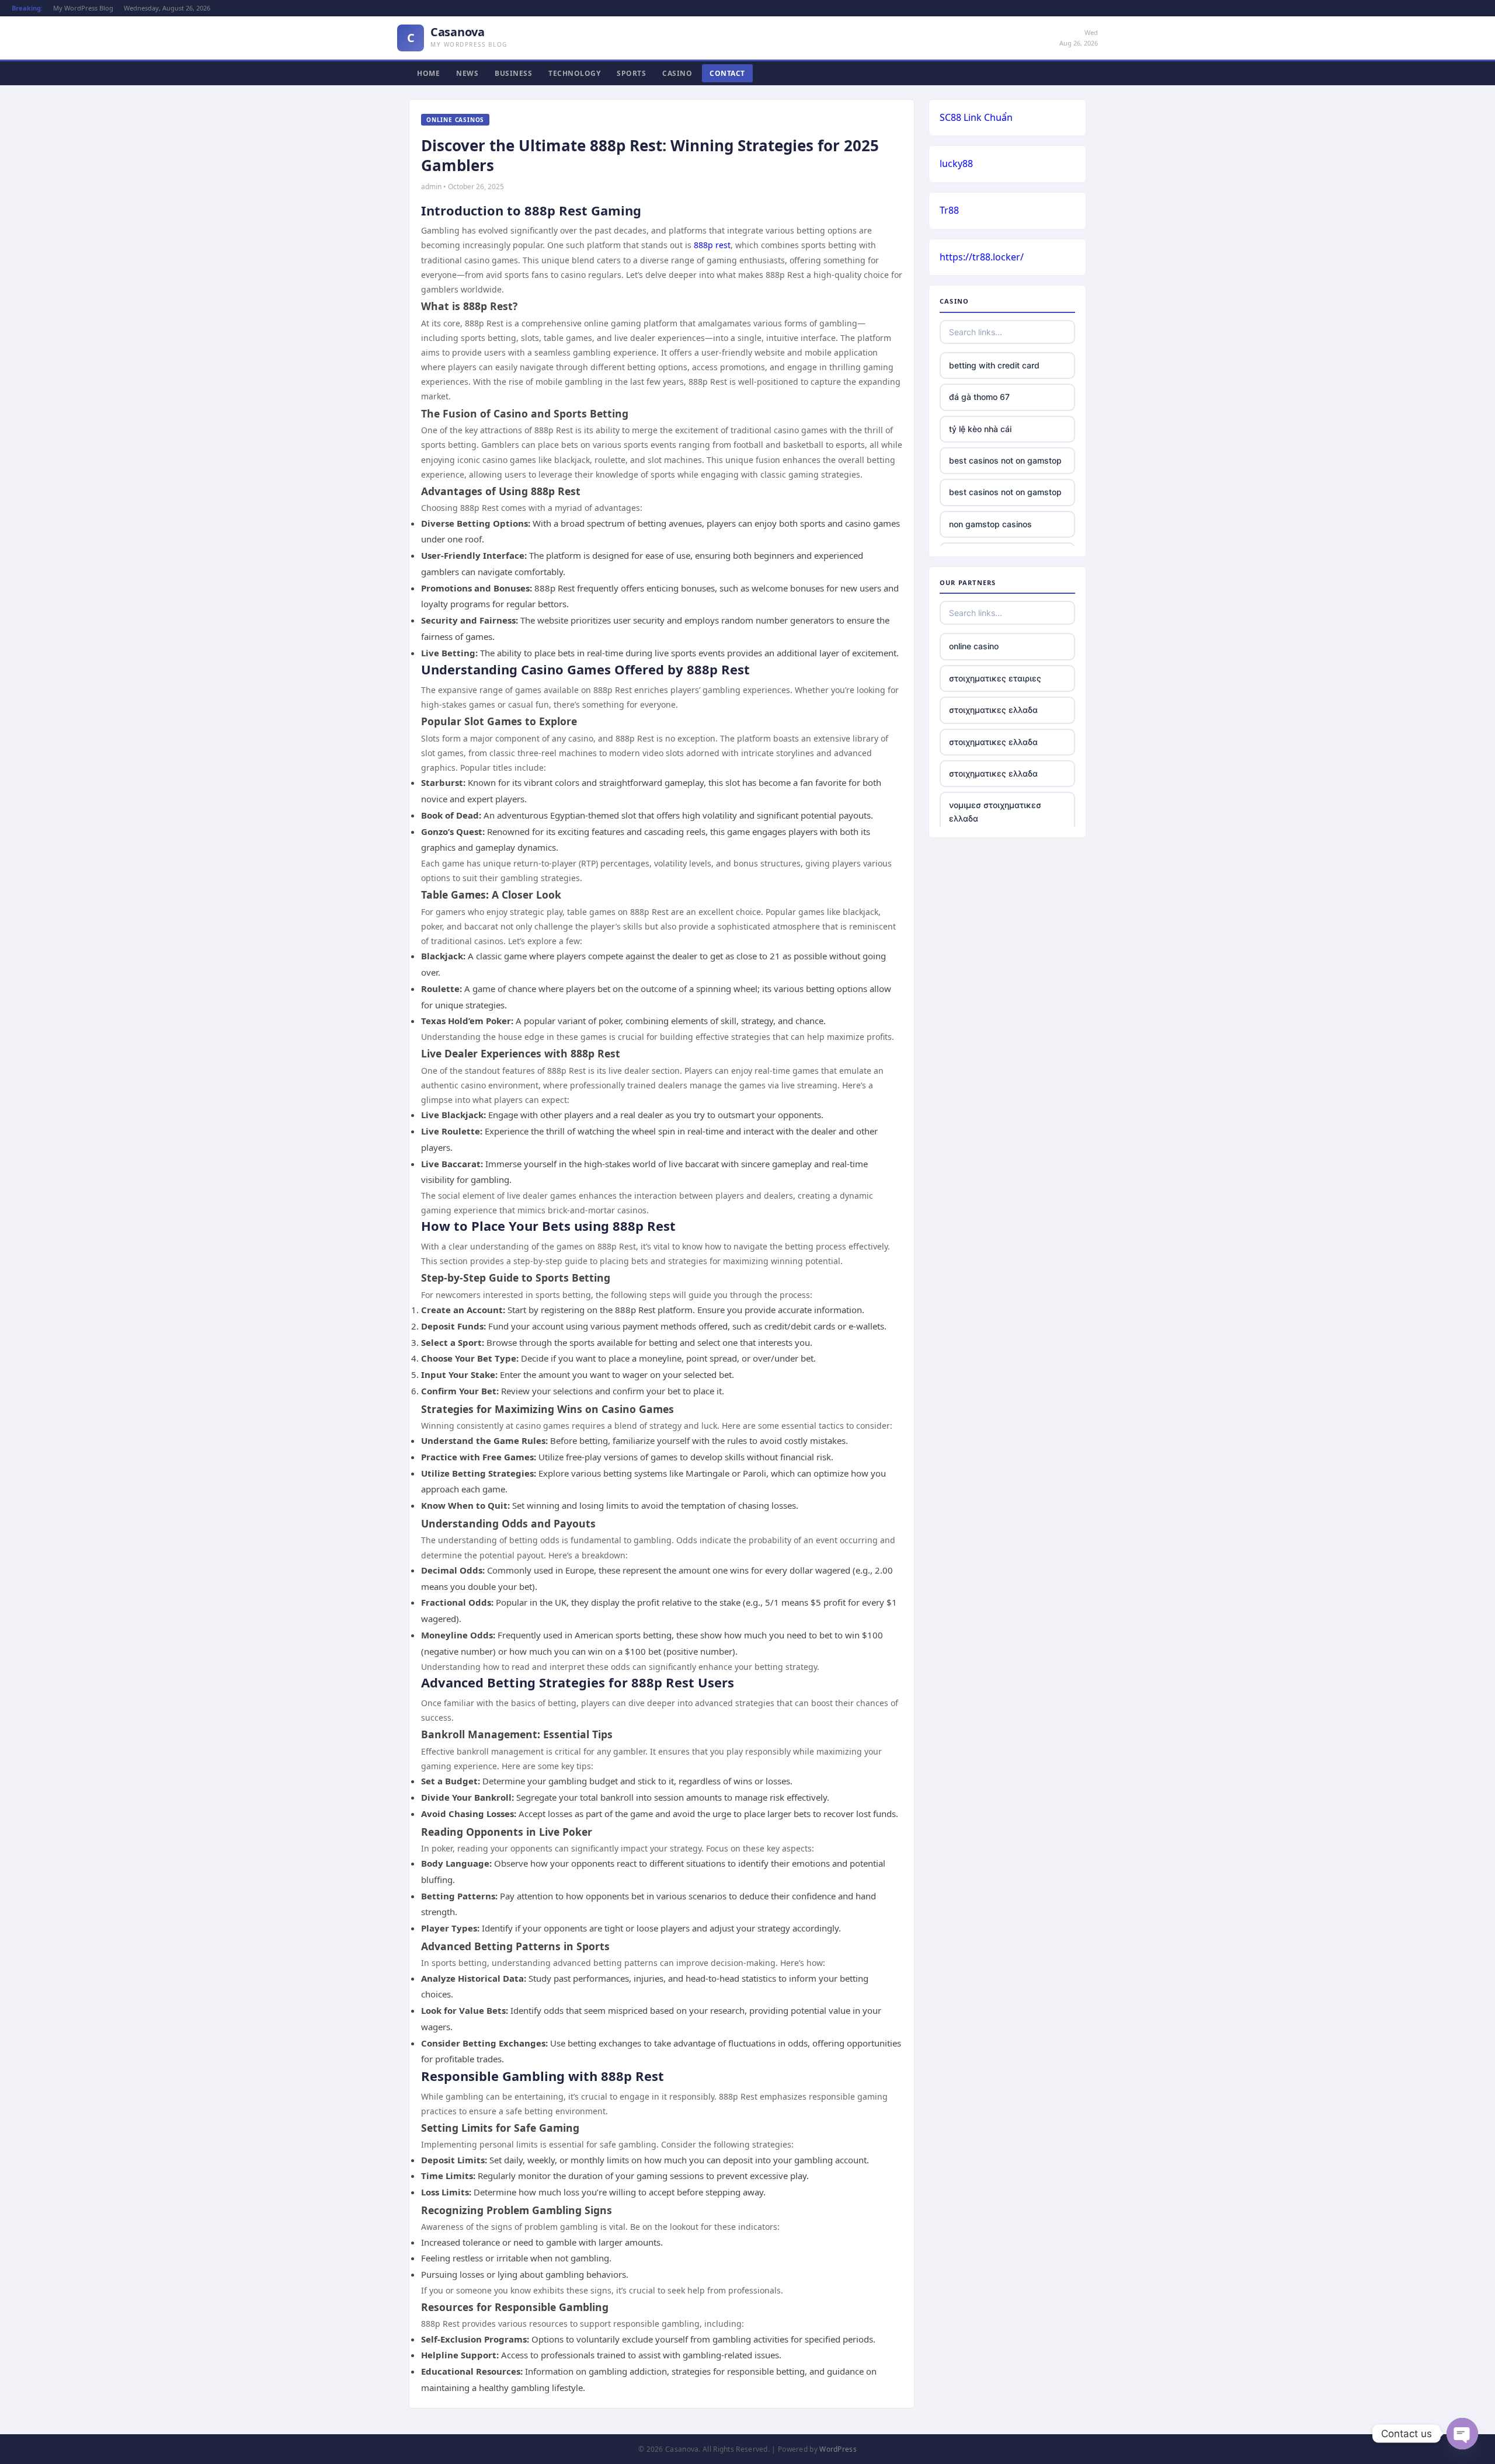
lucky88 (956, 163)
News (467, 73)
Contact (727, 73)
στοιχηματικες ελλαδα (993, 710)
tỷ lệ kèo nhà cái (980, 429)
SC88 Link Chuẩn (976, 117)
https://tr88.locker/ (982, 257)
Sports (631, 73)
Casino (677, 73)
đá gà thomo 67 (979, 397)
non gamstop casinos (990, 524)
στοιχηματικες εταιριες (995, 678)
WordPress (838, 2449)
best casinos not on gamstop (1005, 460)
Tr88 (949, 210)
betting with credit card (994, 365)
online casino (974, 646)
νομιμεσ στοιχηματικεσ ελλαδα (995, 811)
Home (428, 73)
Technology (574, 73)
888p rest (712, 245)
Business (513, 73)
